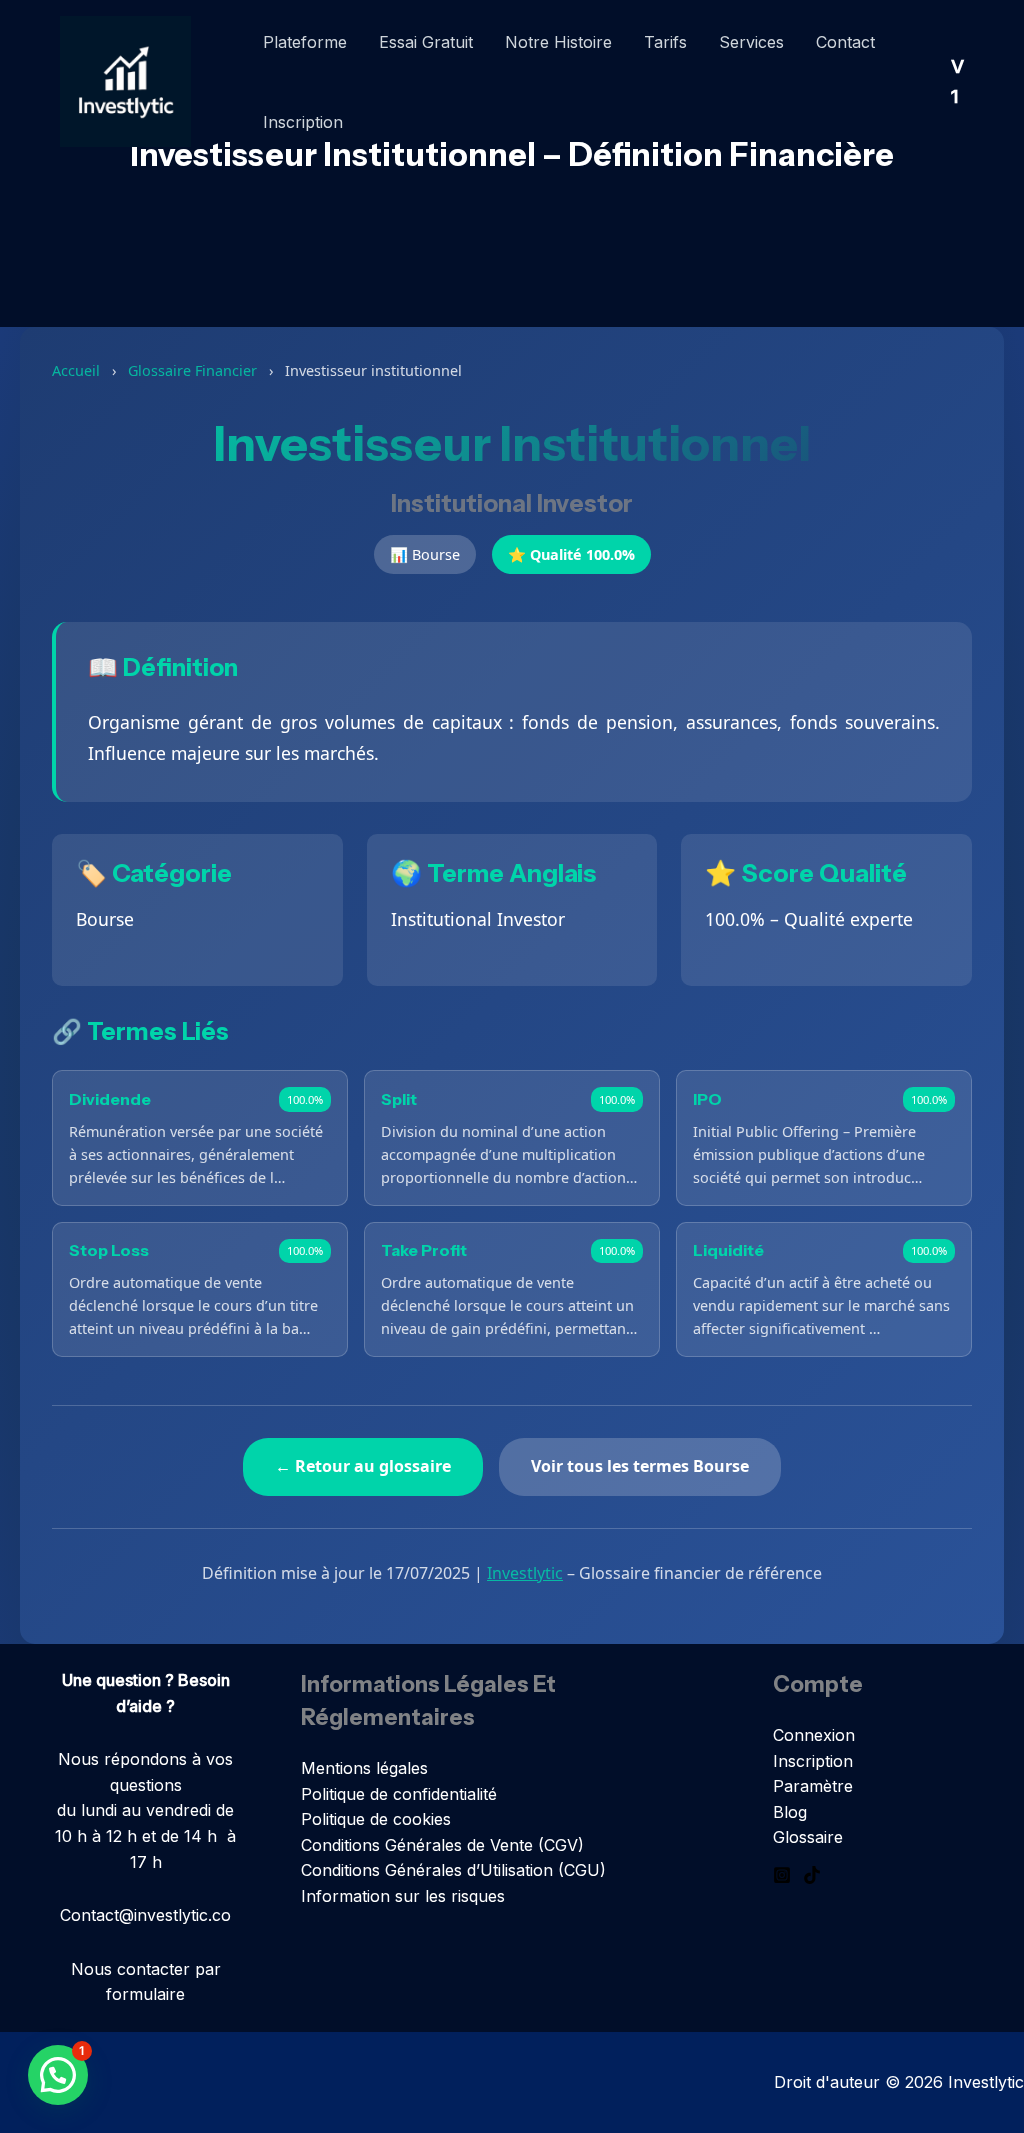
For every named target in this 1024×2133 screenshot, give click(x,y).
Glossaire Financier (192, 370)
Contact (845, 42)
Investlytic (525, 1573)
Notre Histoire (558, 42)
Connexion (814, 1735)
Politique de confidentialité (399, 1794)
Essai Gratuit (426, 42)
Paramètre (813, 1786)
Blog (790, 1812)
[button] (58, 2075)
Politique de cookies (376, 1819)
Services (751, 42)
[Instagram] (782, 1875)
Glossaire (808, 1837)
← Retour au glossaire (363, 1466)
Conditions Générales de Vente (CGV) (442, 1845)
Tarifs (665, 42)
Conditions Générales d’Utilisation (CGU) (453, 1870)
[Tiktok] (812, 1875)
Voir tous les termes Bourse (640, 1466)
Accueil (76, 370)
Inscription (303, 122)
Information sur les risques (403, 1896)
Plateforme (305, 42)
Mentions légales (364, 1768)
